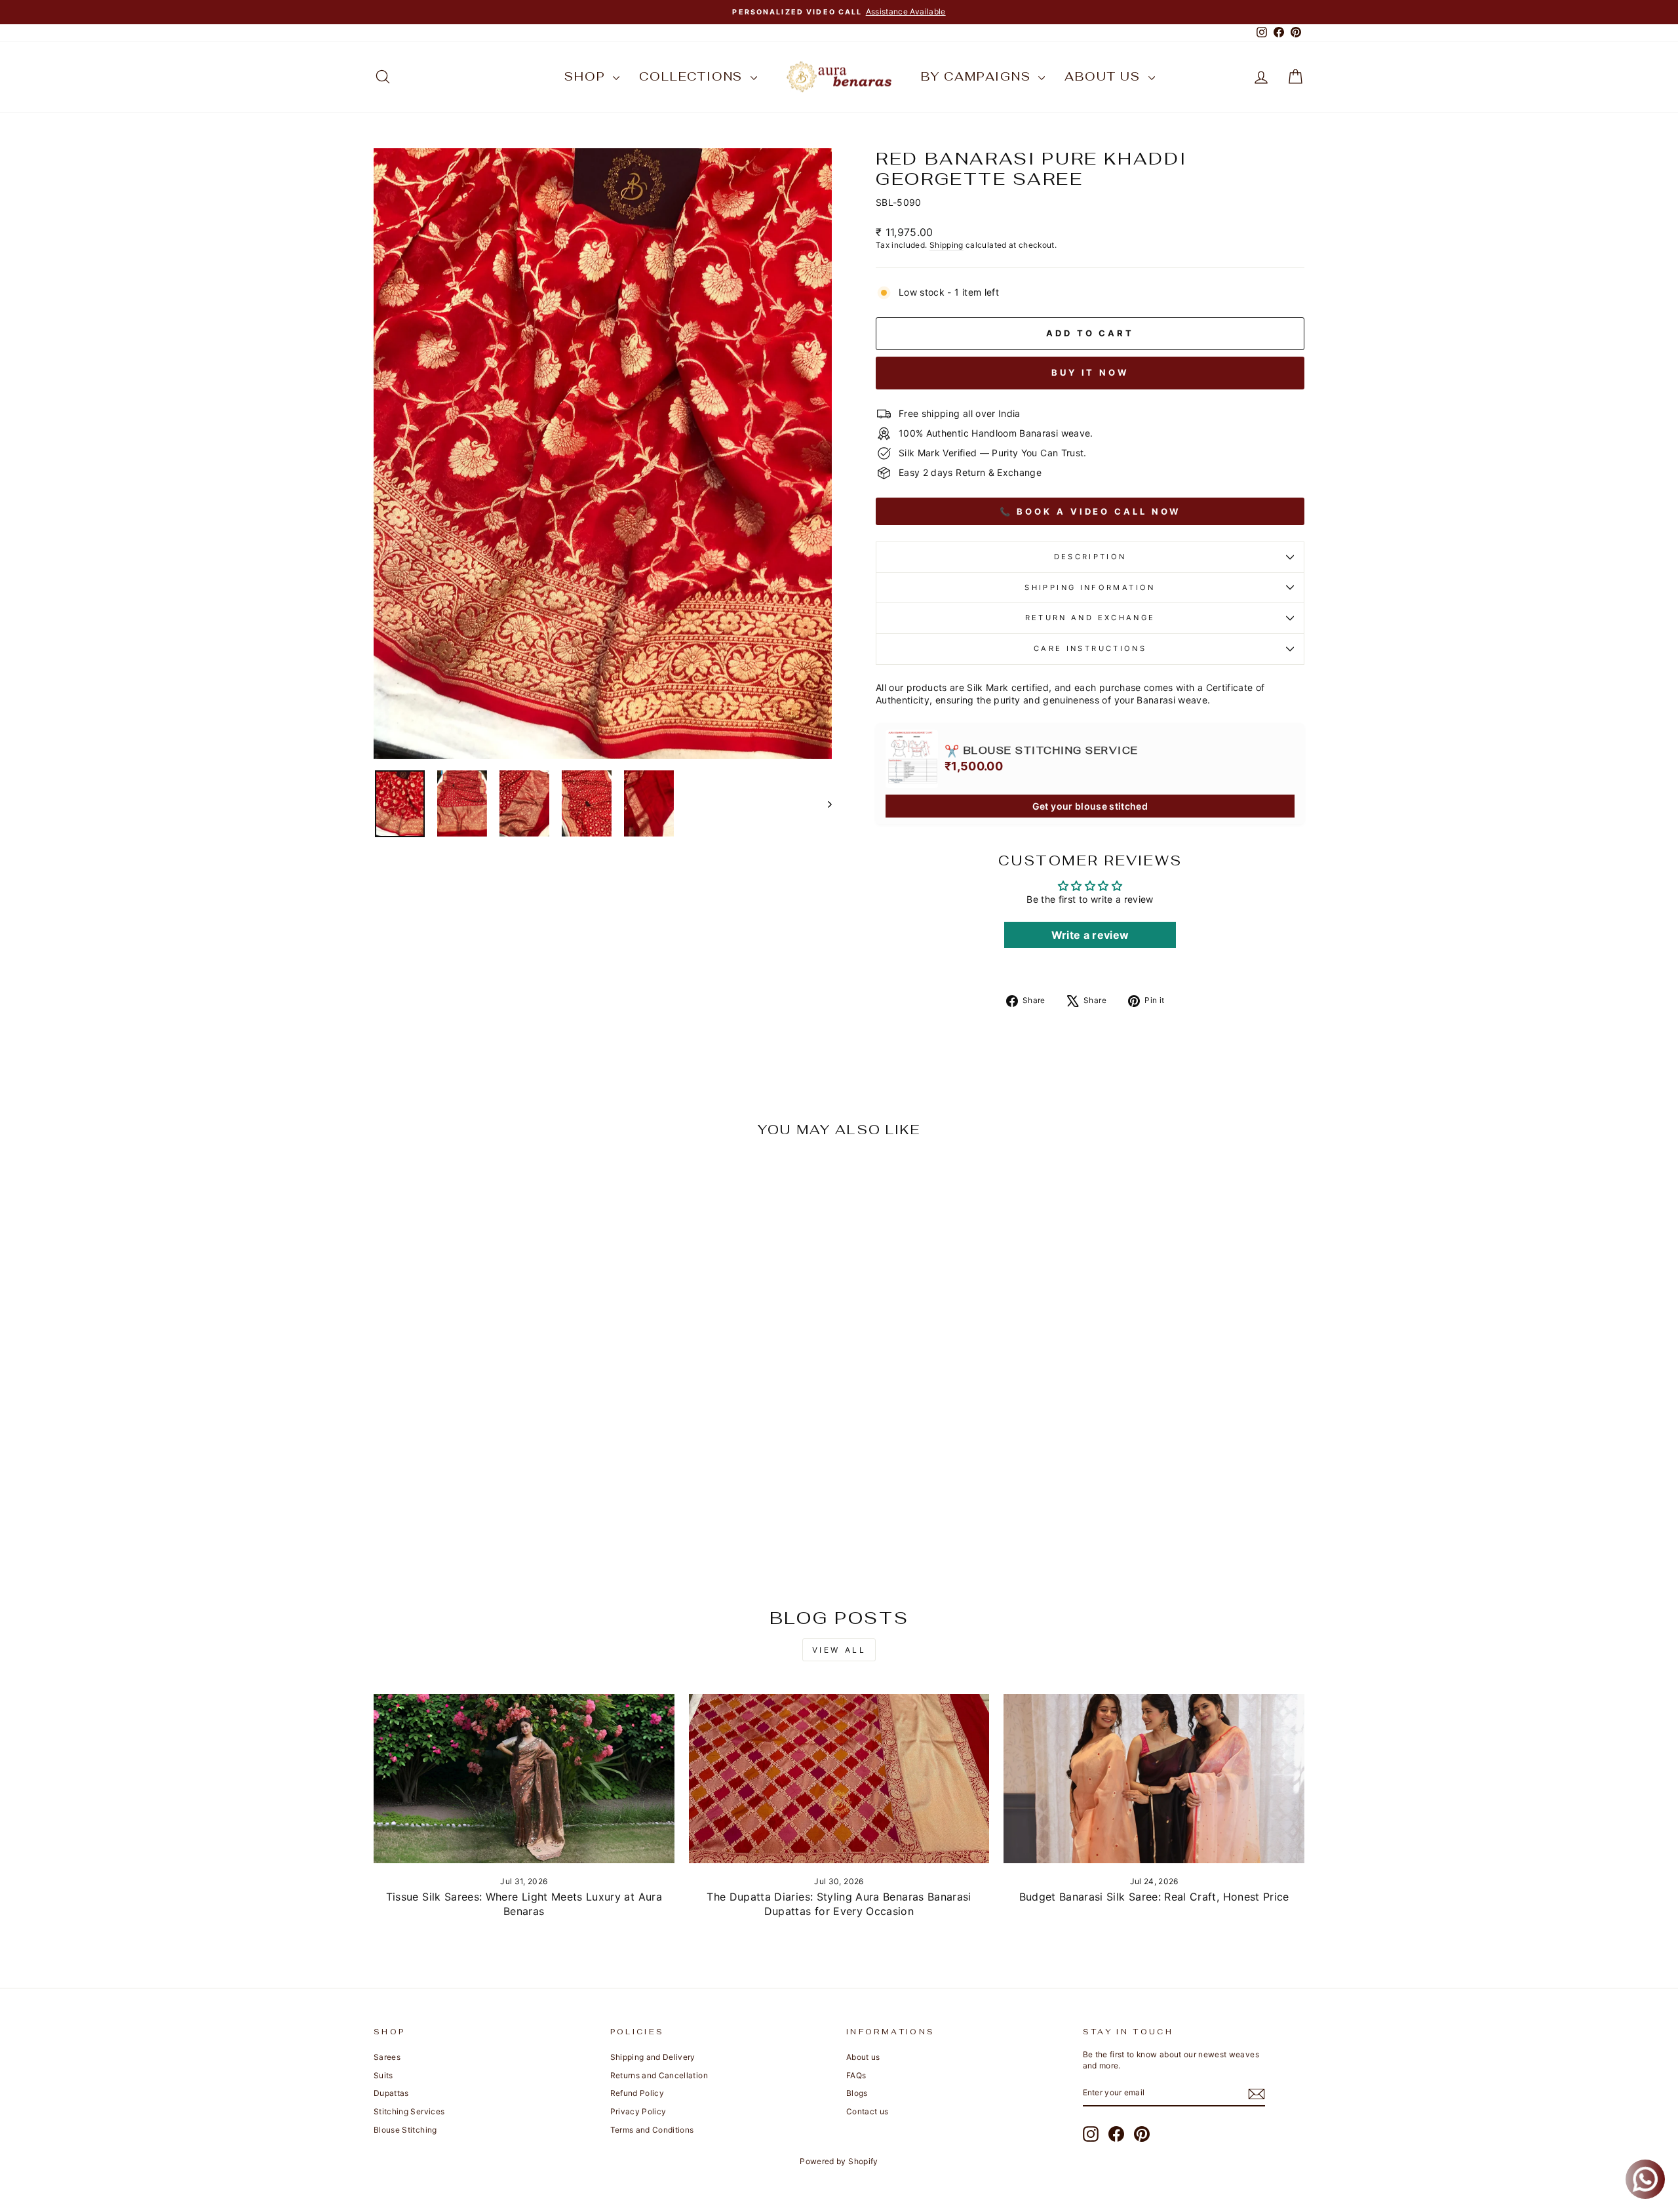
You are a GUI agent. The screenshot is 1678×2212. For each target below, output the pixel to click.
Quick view (485, 1489)
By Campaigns (978, 76)
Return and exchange (1090, 618)
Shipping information (1090, 587)
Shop (587, 76)
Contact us (868, 2111)
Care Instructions (1090, 648)
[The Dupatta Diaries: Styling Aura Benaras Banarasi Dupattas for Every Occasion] (839, 1779)
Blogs (857, 2093)
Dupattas (391, 2093)
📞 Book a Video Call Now (1090, 511)
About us (1104, 76)
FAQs (856, 2075)
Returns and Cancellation (659, 2075)
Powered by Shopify (839, 2161)
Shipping (946, 245)
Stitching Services (409, 2111)
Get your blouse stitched (1090, 806)
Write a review (1090, 935)
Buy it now (1090, 372)
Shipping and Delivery (653, 2057)
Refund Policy (637, 2093)
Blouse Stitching (405, 2130)
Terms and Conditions (652, 2130)
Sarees (387, 2057)
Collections (693, 76)
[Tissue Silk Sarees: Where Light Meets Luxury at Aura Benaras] (524, 1779)
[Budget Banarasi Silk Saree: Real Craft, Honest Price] (1154, 1779)
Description (1090, 557)
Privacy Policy (638, 2111)
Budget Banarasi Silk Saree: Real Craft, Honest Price (1154, 1897)
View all (839, 1650)
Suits (383, 2075)
